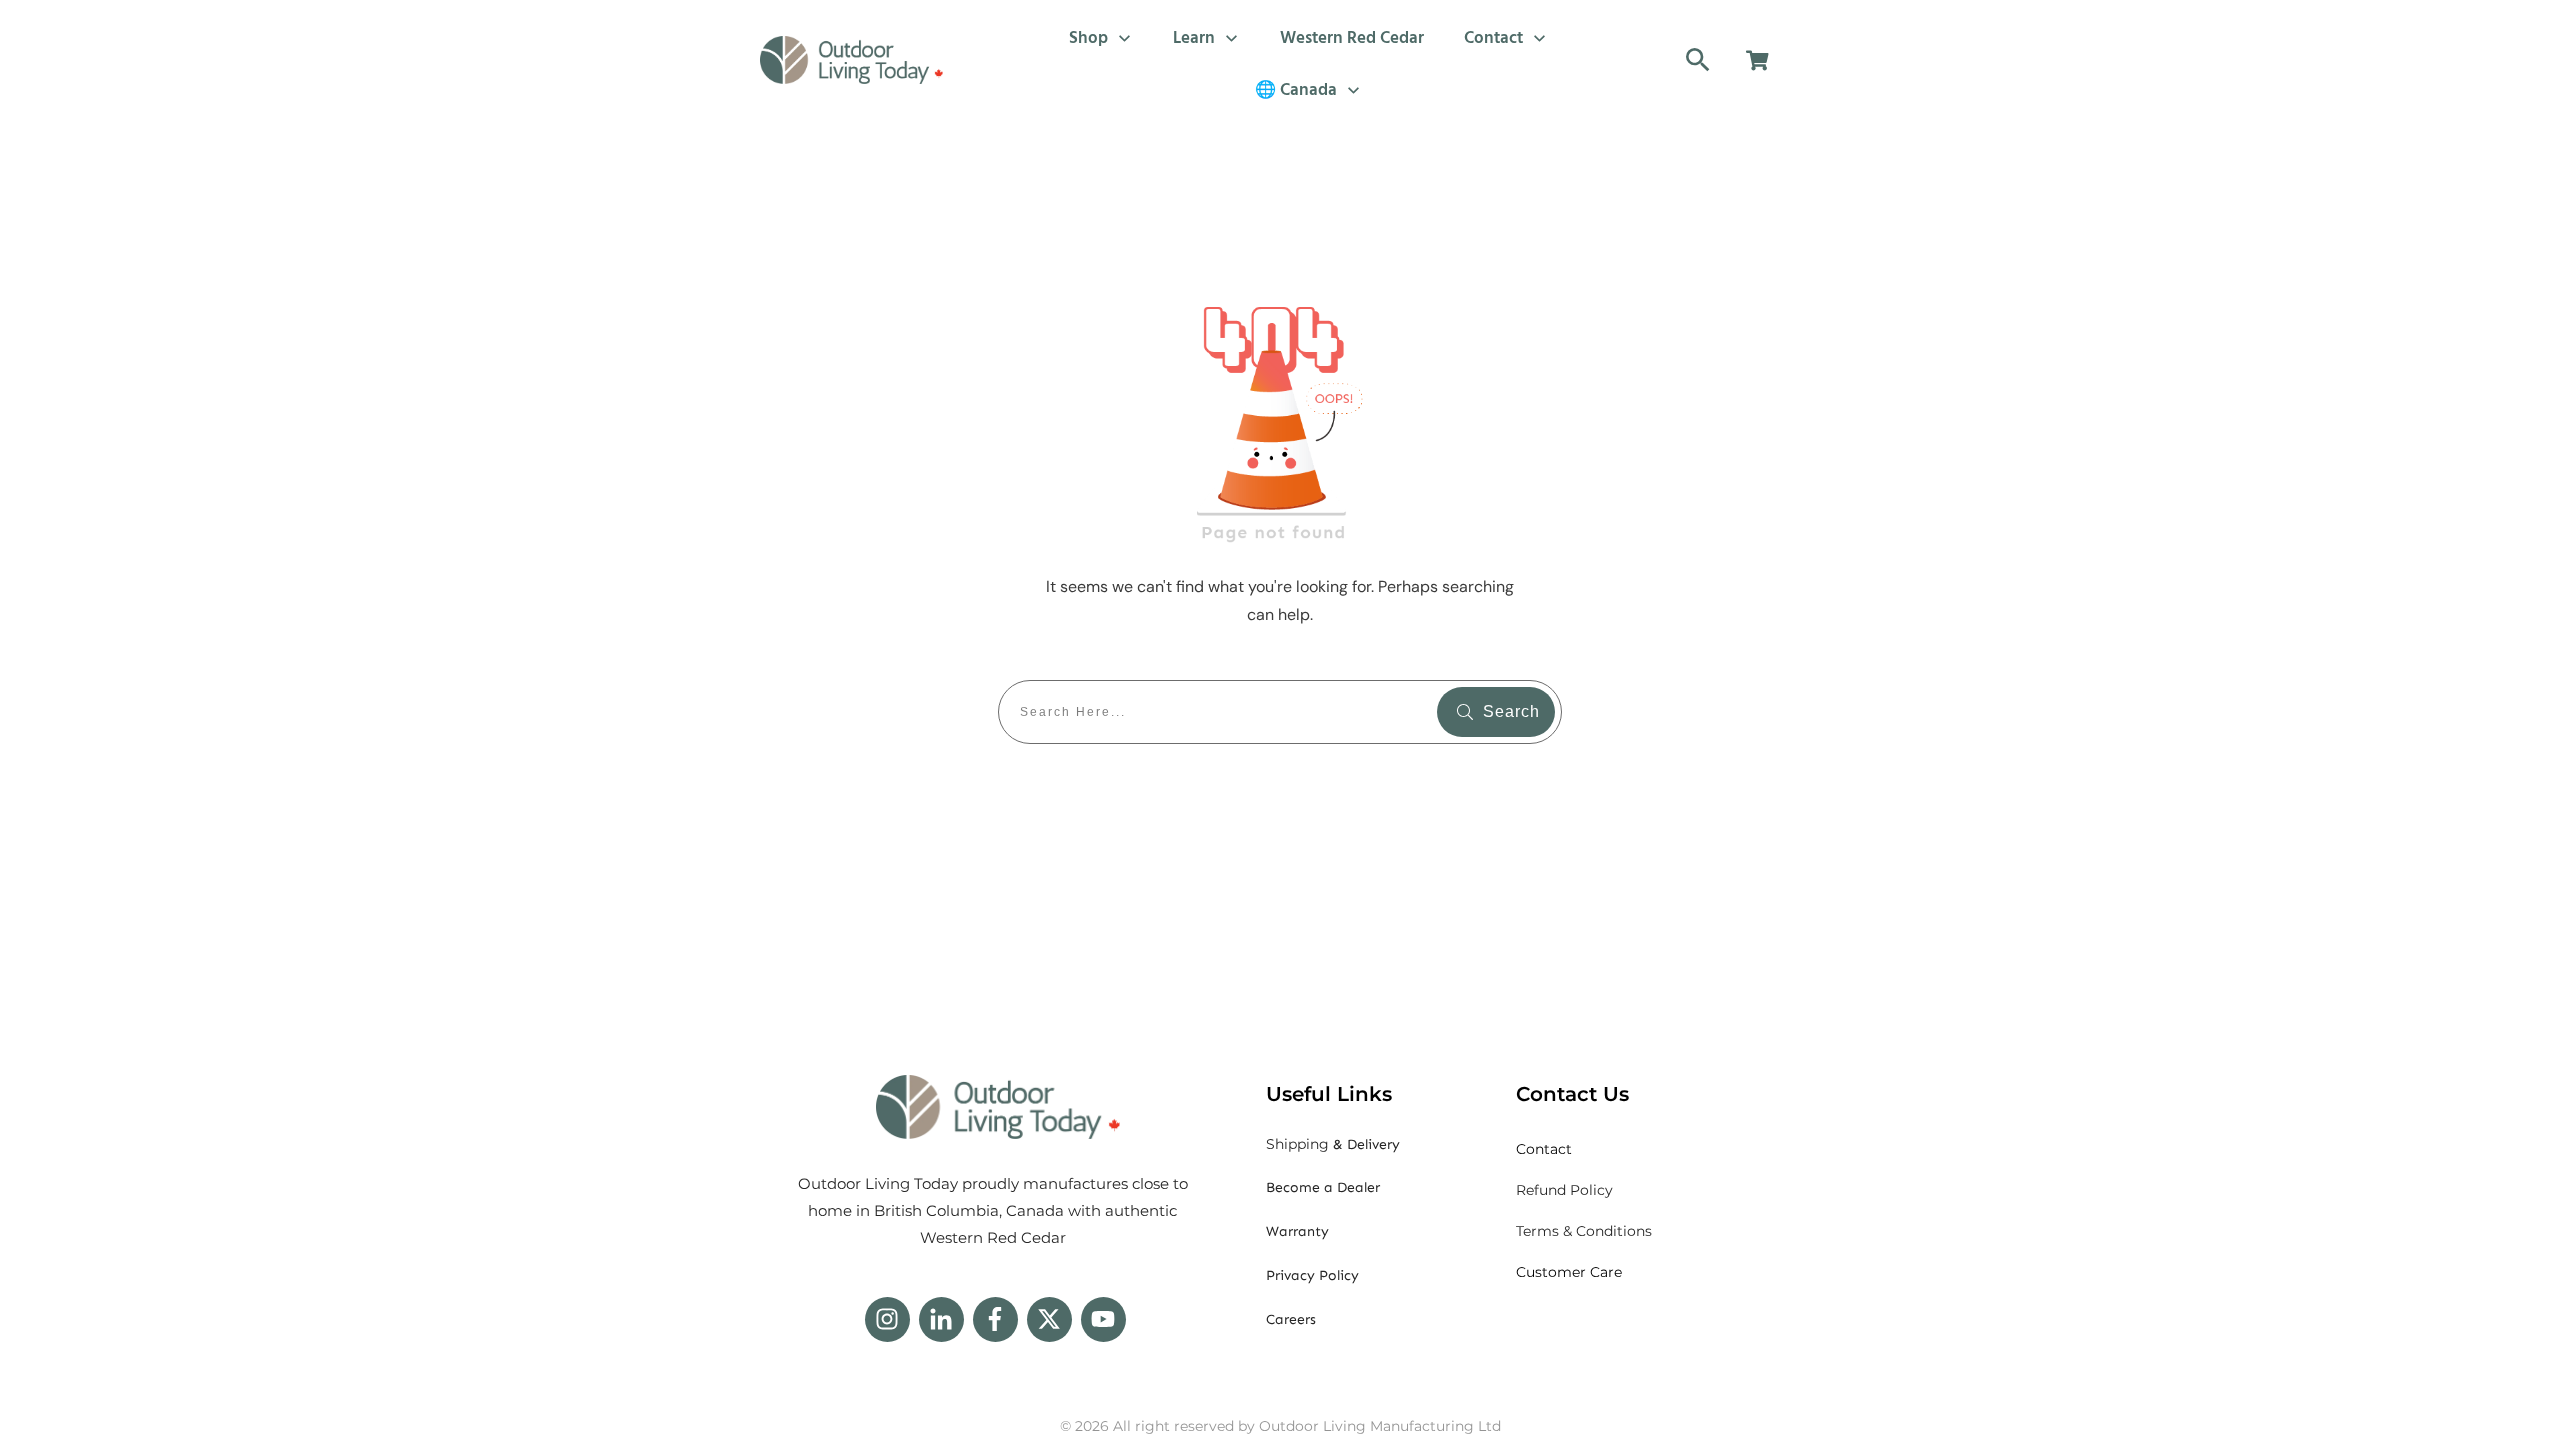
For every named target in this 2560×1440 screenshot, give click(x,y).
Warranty (1297, 1231)
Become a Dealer (1323, 1187)
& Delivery (1333, 1144)
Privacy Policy (1312, 1275)
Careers (1291, 1319)
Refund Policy (1564, 1190)
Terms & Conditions (1584, 1231)
